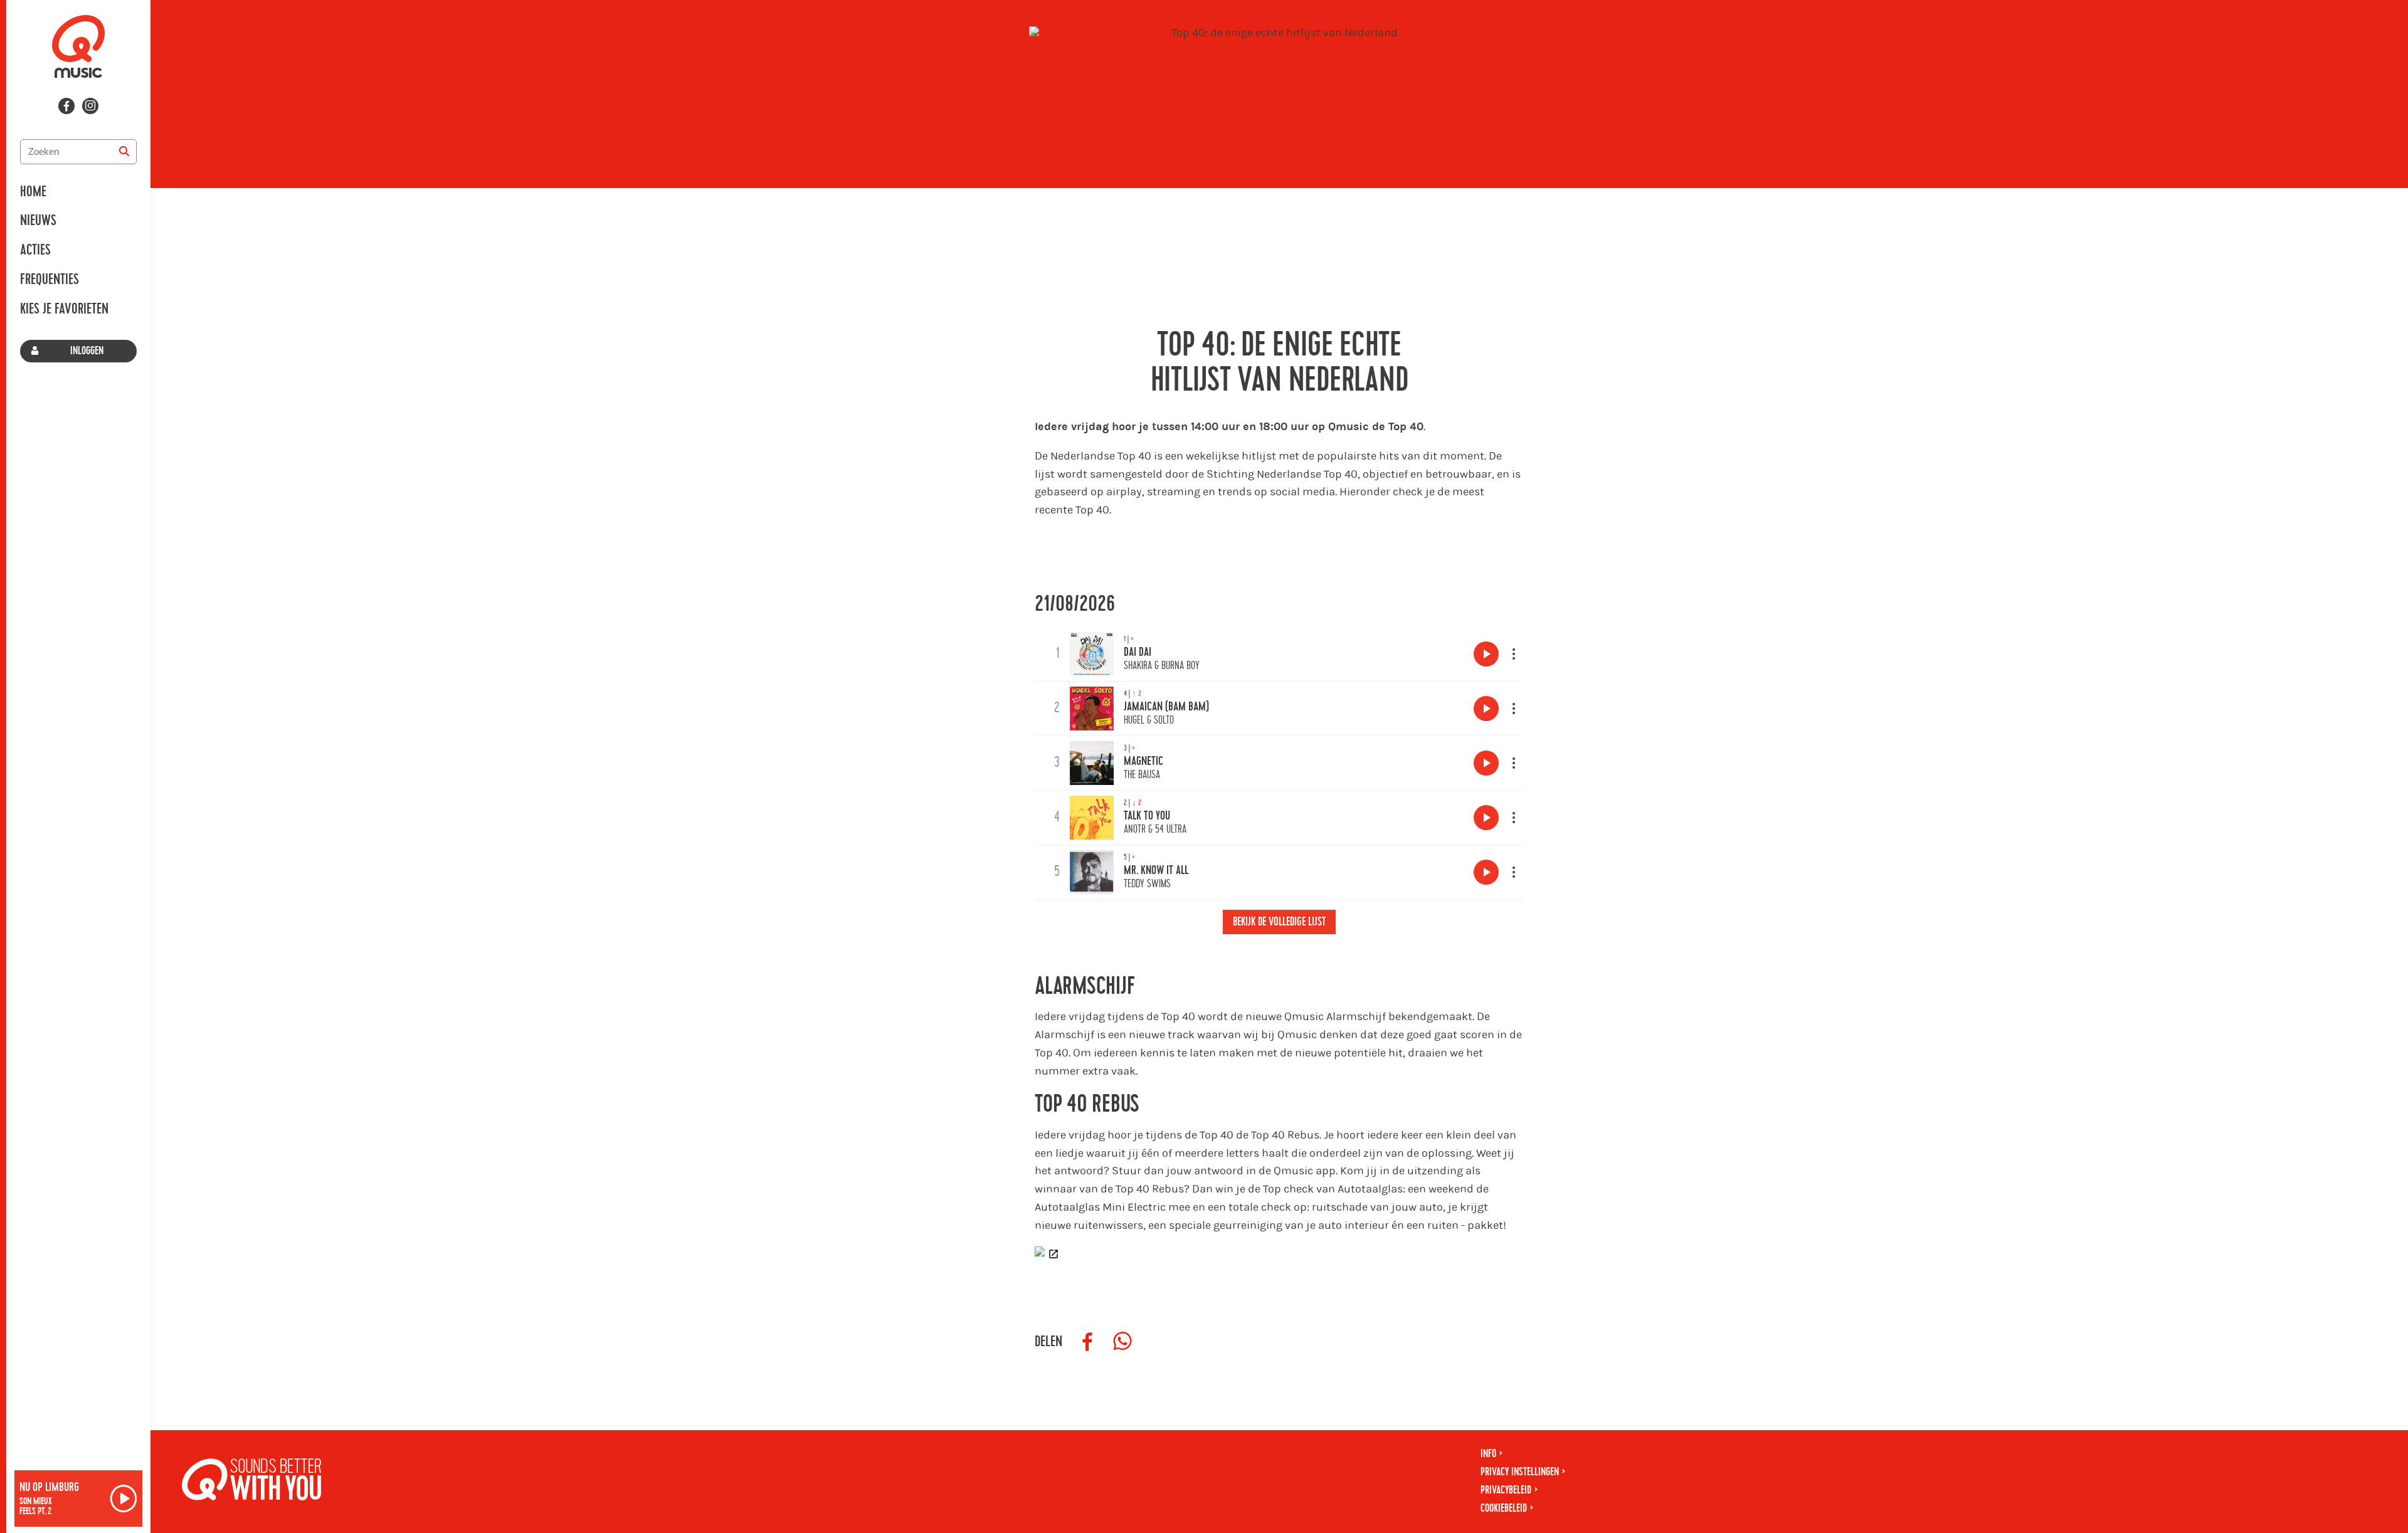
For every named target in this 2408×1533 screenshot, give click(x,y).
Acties (35, 250)
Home (33, 192)
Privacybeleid (1506, 1490)
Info (1488, 1454)
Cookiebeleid (1504, 1508)
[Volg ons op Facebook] (66, 106)
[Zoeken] (124, 152)
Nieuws (38, 221)
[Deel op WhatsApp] (1122, 1342)
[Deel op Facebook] (1087, 1342)
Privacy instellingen (1520, 1472)
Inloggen (87, 351)
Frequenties (50, 280)
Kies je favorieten (64, 309)
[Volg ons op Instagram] (90, 106)
